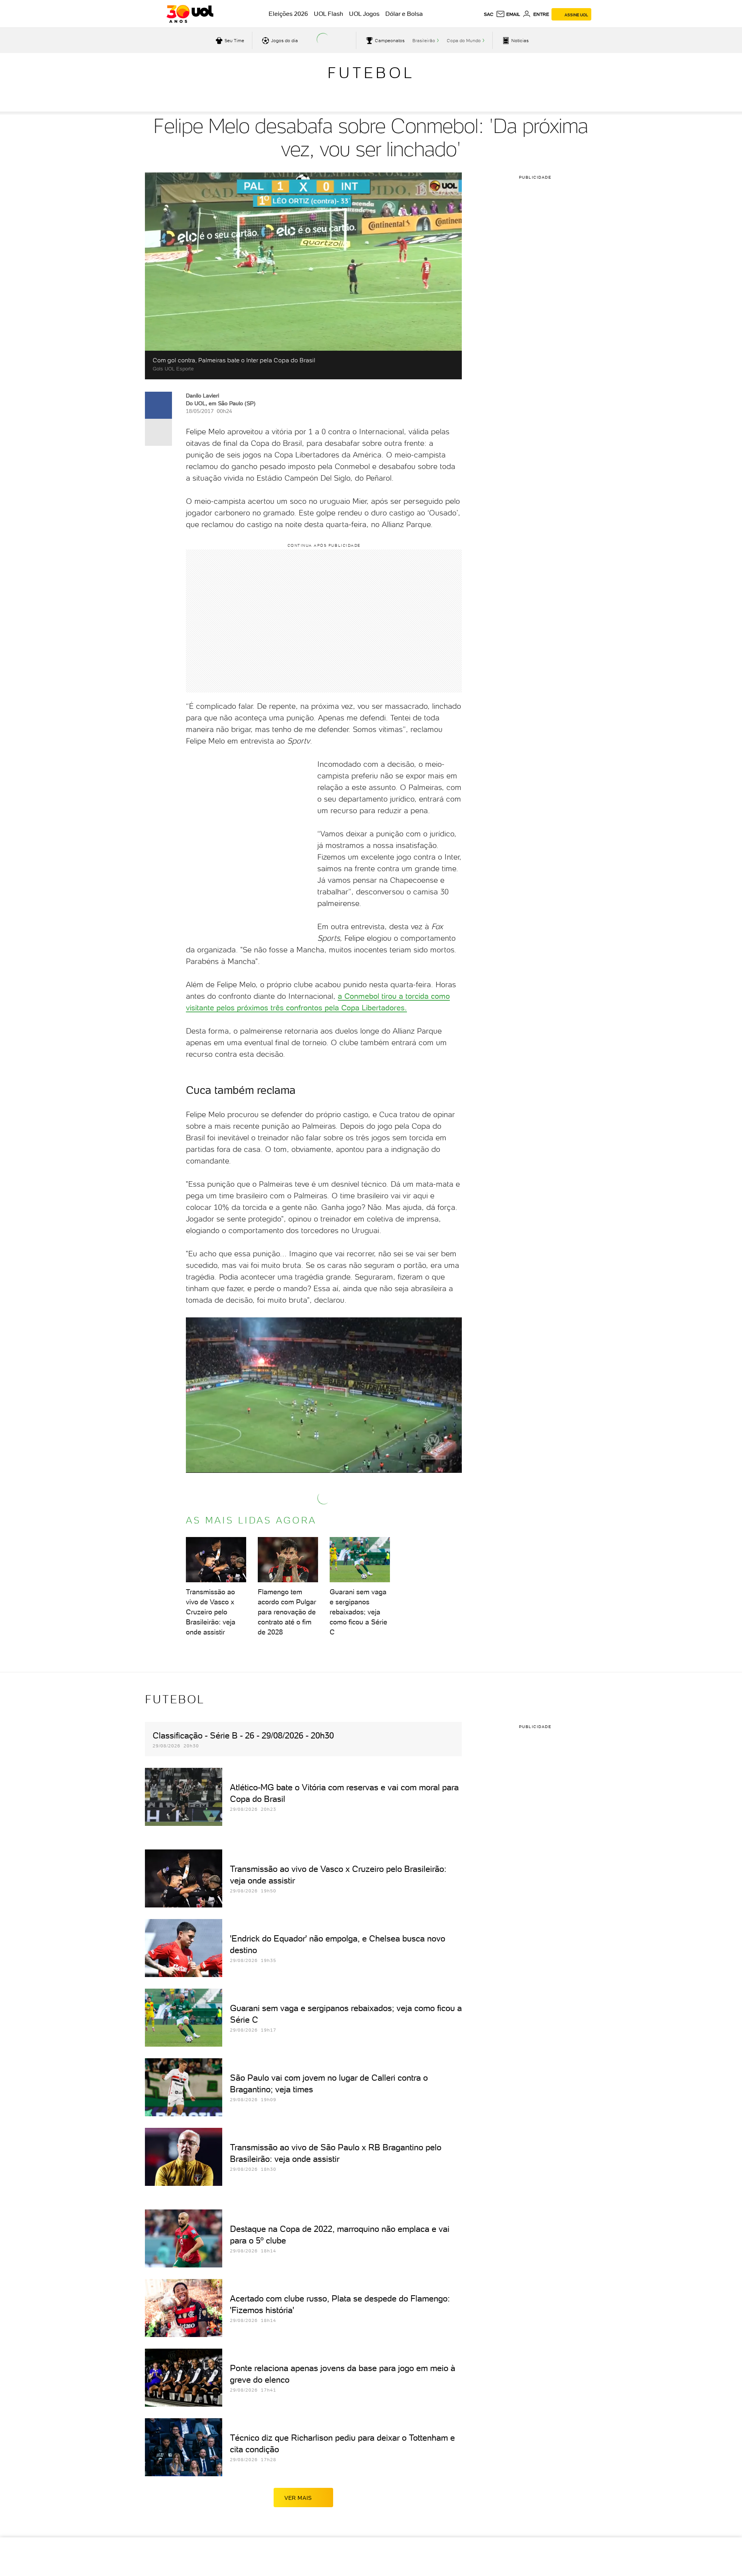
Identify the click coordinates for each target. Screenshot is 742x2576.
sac (489, 14)
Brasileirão (424, 41)
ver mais (298, 2498)
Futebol (371, 73)
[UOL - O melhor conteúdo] (190, 14)
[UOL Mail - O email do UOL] (508, 14)
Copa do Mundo (464, 41)
